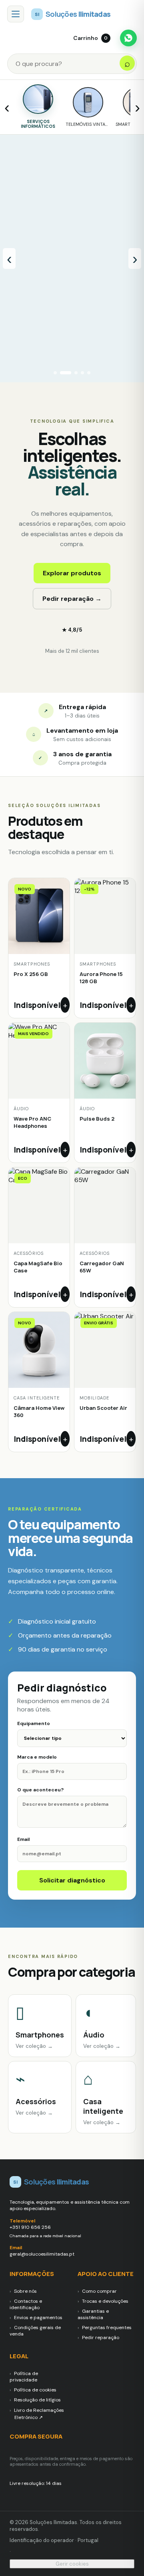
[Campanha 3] (72, 373)
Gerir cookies (72, 2564)
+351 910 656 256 (30, 2227)
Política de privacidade (24, 2377)
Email (23, 1839)
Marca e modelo (37, 1757)
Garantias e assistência (93, 2314)
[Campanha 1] (55, 373)
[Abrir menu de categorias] (16, 14)
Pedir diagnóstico (100, 268)
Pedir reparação (101, 2337)
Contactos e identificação (26, 2304)
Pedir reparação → (72, 599)
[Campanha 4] (82, 373)
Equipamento (34, 1723)
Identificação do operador (42, 2540)
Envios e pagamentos (38, 2318)
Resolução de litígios (37, 2400)
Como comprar (99, 2291)
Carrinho (90, 38)
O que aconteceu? (40, 1790)
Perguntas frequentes (107, 2328)
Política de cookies (35, 2390)
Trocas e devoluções (105, 2301)
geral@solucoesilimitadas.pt (42, 2254)
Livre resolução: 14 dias (36, 2483)
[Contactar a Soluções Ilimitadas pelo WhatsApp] (128, 38)
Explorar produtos (72, 573)
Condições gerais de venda (35, 2331)
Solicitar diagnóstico (72, 1880)
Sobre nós (25, 2291)
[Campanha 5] (89, 373)
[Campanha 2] (62, 373)
